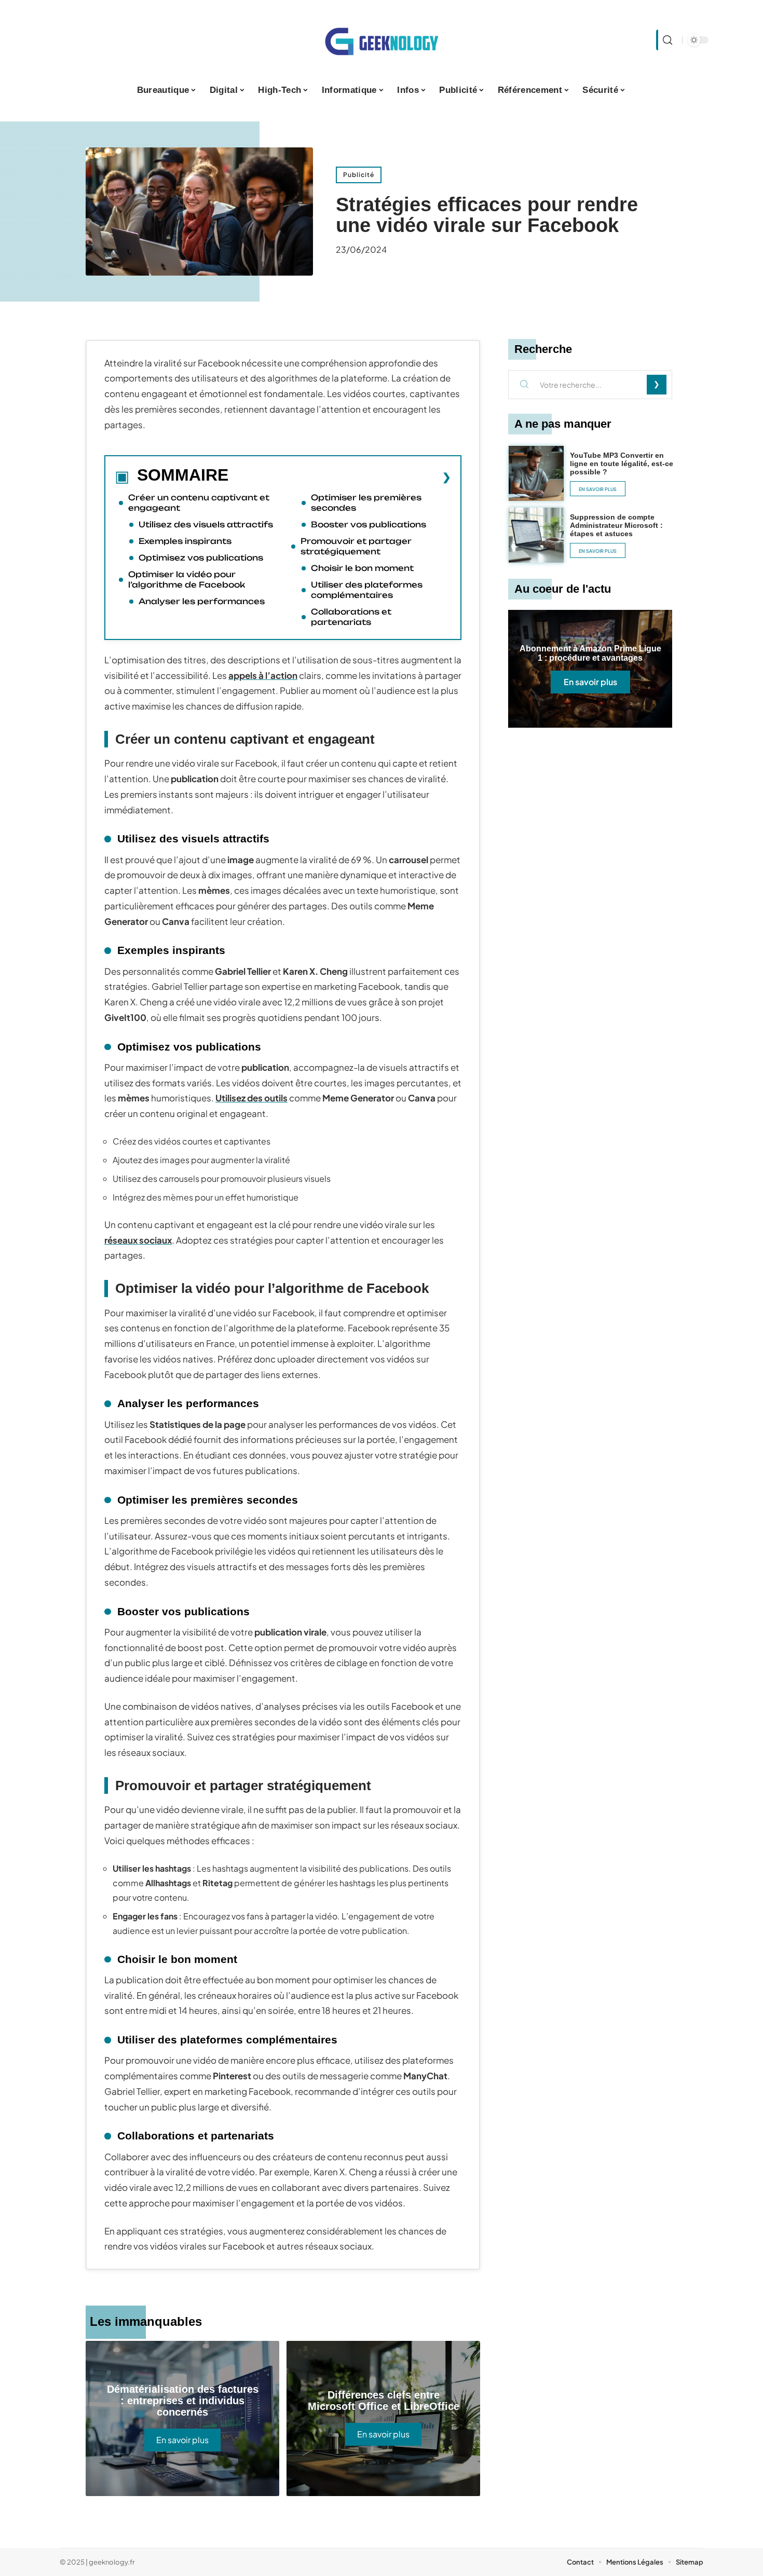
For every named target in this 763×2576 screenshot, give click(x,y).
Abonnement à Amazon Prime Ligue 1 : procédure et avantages (590, 653)
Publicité (359, 175)
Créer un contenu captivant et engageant (199, 503)
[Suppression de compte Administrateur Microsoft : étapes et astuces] (536, 535)
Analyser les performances (202, 601)
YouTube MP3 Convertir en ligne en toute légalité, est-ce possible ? (622, 464)
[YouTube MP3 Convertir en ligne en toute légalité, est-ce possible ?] (536, 473)
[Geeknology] (382, 40)
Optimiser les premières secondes (366, 503)
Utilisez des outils (251, 1098)
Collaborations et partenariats (351, 617)
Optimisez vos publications (201, 558)
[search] (666, 40)
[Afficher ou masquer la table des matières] (340, 477)
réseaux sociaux (138, 1240)
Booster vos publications (369, 524)
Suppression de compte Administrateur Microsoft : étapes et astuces (616, 525)
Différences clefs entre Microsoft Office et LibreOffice (384, 2401)
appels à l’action (263, 675)
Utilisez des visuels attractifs (206, 524)
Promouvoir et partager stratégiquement (356, 546)
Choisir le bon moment (362, 568)
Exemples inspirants (185, 541)
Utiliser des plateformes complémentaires (367, 590)
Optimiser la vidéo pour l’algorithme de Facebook (187, 580)
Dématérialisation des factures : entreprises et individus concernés (183, 2401)
